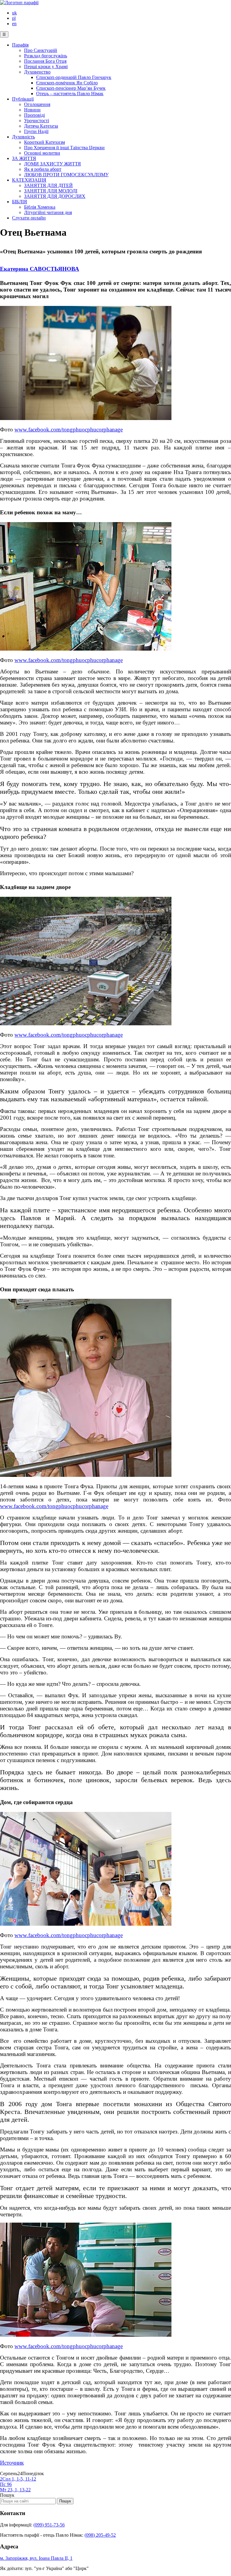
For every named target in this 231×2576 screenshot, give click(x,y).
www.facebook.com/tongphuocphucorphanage (69, 429)
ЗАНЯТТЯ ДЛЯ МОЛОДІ (51, 191)
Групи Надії (36, 131)
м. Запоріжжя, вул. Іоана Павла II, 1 (36, 2558)
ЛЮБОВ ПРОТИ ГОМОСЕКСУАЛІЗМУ (66, 175)
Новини (32, 110)
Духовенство (37, 72)
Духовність (23, 137)
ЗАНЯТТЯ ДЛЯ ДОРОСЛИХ (55, 196)
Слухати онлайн (29, 218)
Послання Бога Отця (45, 61)
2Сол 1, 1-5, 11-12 (18, 2479)
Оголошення (37, 104)
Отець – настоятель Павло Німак (70, 94)
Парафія (20, 45)
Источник (12, 2463)
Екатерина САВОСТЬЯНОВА (40, 269)
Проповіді (34, 115)
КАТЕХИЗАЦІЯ (29, 180)
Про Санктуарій (41, 50)
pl (14, 18)
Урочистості (37, 121)
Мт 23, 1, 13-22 (15, 2490)
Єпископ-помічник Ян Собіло (67, 83)
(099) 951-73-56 (49, 2525)
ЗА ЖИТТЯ (24, 158)
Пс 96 (6, 2484)
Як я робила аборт (43, 169)
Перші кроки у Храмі (46, 67)
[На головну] (19, 3)
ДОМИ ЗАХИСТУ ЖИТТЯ (52, 164)
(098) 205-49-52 (100, 2535)
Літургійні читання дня (48, 212)
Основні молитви (42, 153)
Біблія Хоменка (40, 207)
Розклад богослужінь (46, 56)
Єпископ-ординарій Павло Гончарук (74, 77)
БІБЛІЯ (20, 202)
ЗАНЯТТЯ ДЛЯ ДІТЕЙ (48, 185)
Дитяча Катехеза (41, 126)
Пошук (7, 2495)
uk (14, 13)
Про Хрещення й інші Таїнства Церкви (64, 148)
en (14, 24)
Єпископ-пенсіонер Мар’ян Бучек (71, 88)
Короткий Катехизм (45, 142)
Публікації (23, 99)
